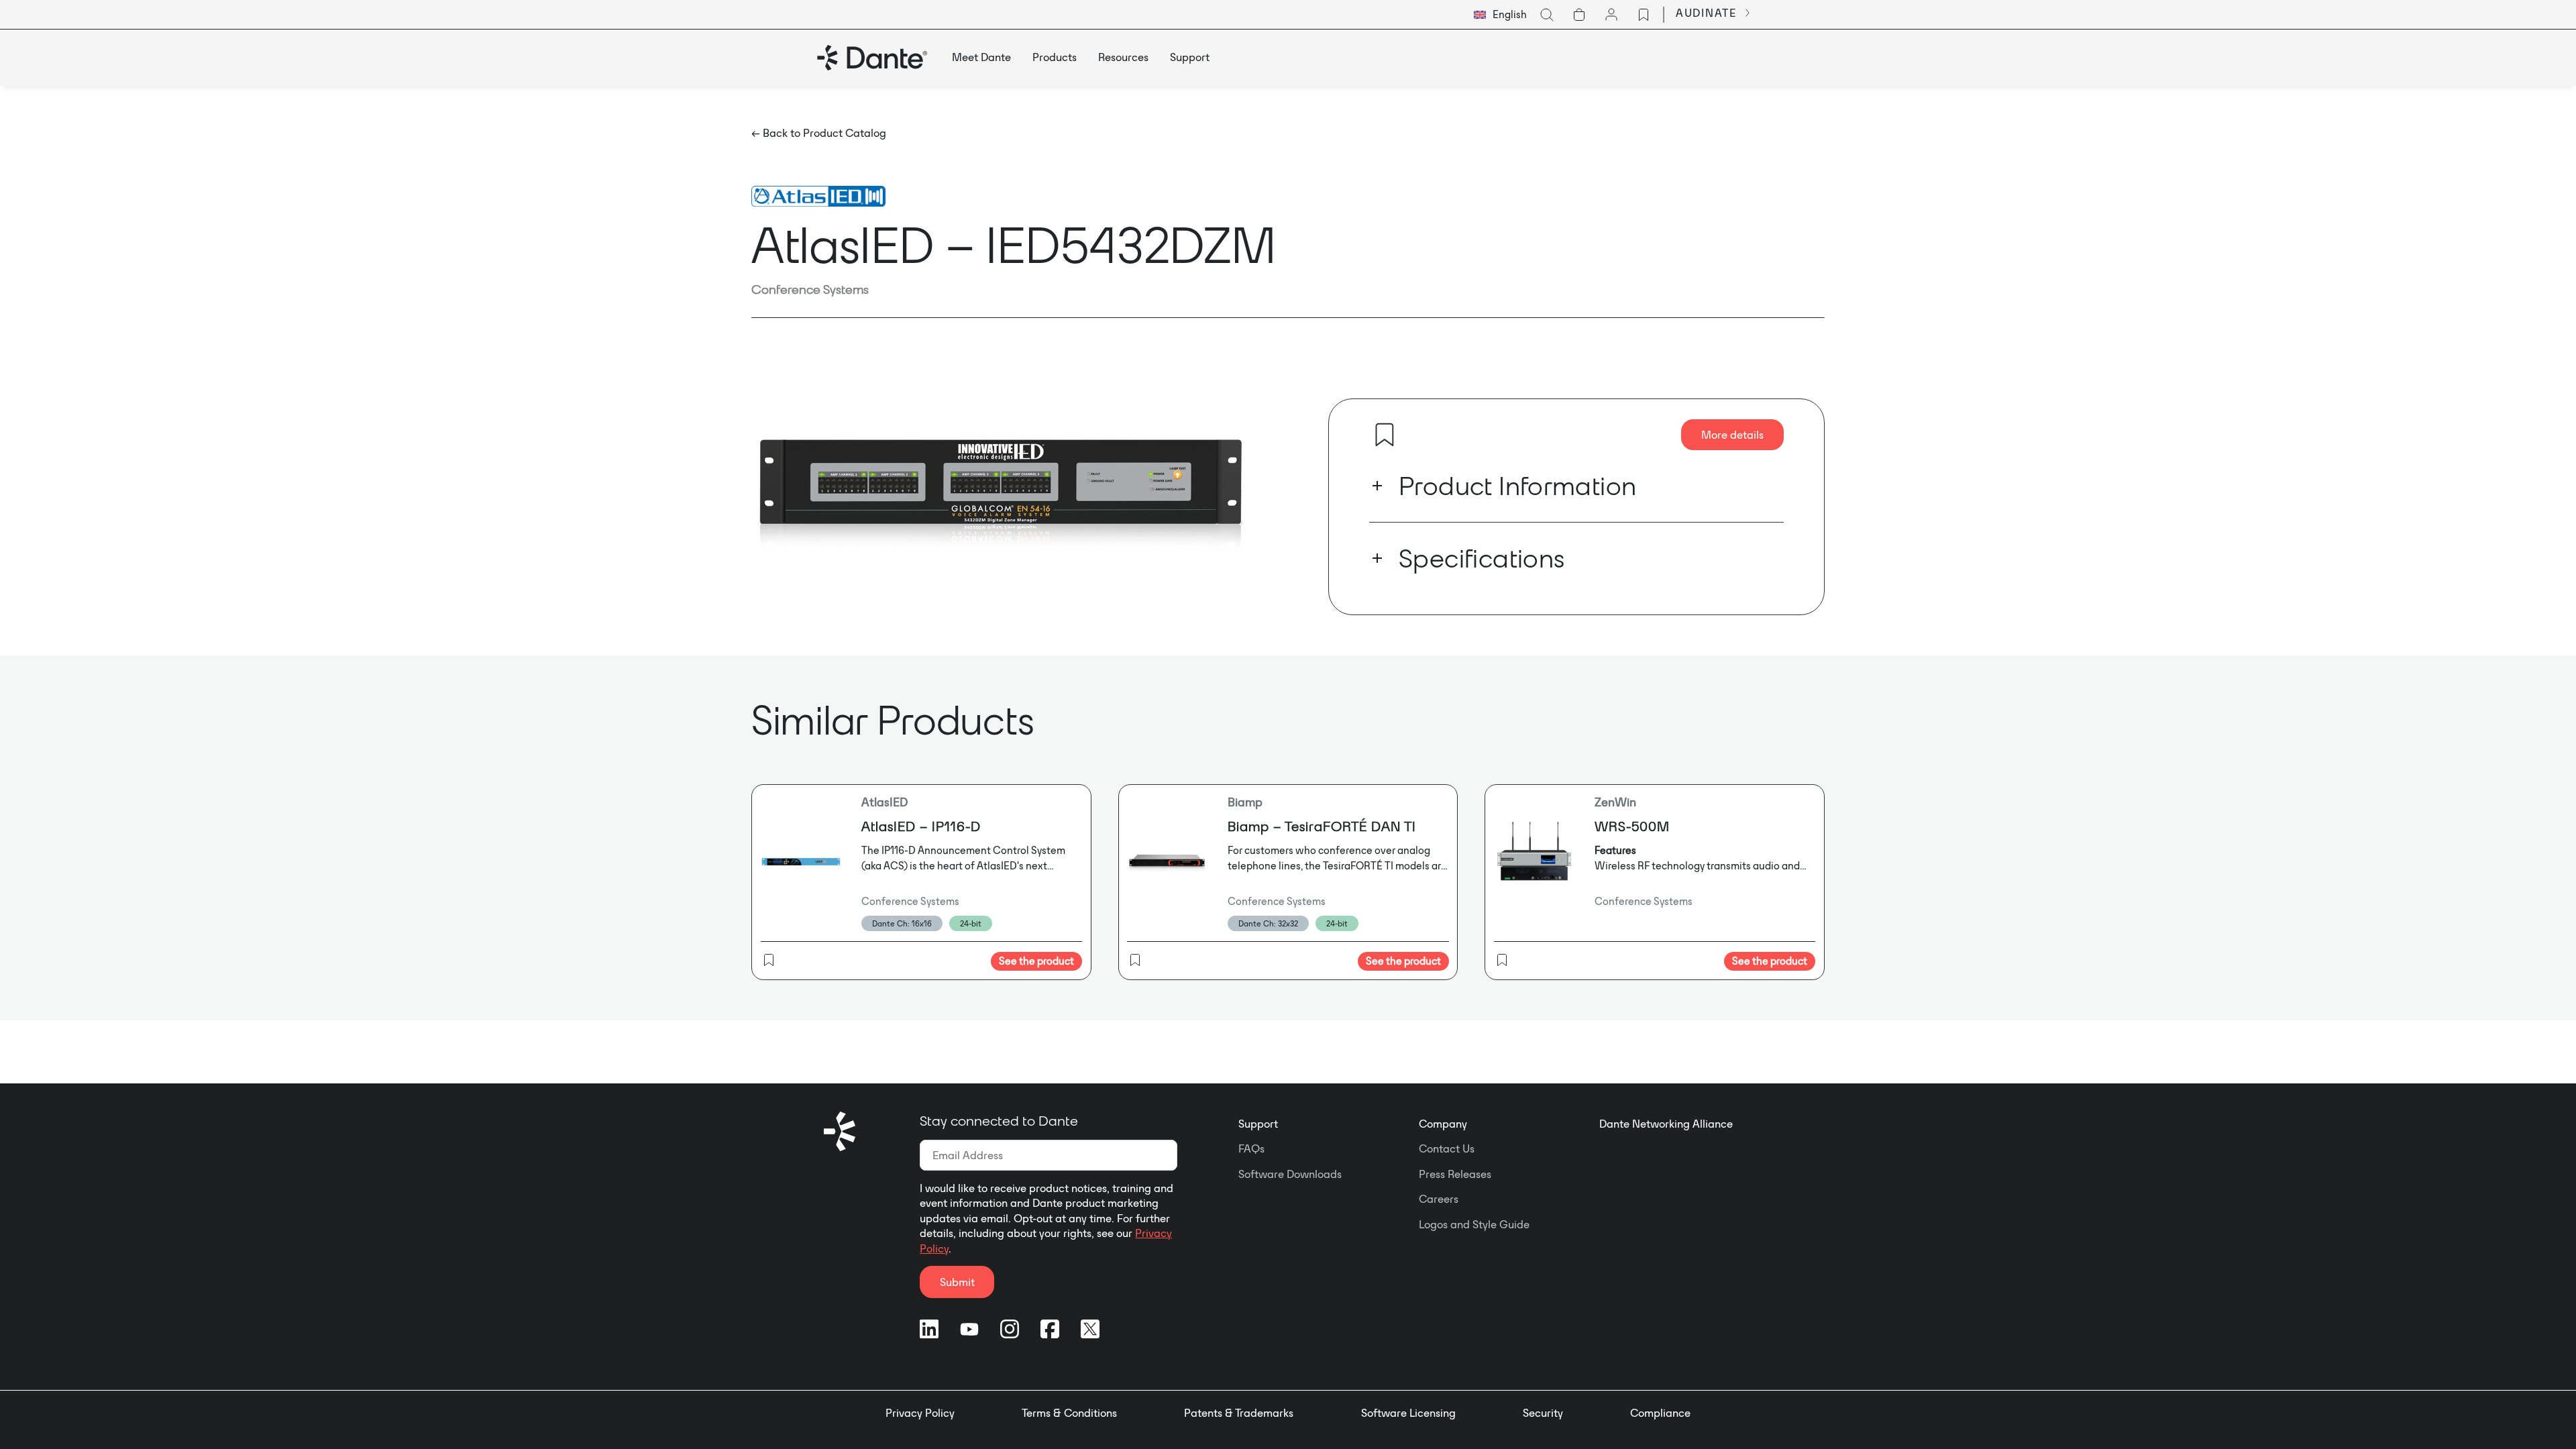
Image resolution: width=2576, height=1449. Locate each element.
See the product (1036, 961)
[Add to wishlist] (1385, 435)
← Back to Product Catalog (819, 133)
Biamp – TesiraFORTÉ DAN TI (1322, 826)
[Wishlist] (1644, 15)
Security (1543, 1413)
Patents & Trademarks (1239, 1413)
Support (1258, 1124)
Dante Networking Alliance (1666, 1124)
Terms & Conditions (1069, 1413)
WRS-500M (1632, 826)
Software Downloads (1290, 1174)
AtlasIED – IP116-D (921, 826)
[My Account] (1611, 15)
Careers (1439, 1199)
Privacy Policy (920, 1413)
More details (1732, 435)
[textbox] (1500, 15)
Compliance (1660, 1413)
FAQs (1251, 1148)
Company (1443, 1124)
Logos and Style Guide (1474, 1224)
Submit (957, 1282)
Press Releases (1455, 1174)
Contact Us (1447, 1148)
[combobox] (1500, 15)
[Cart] (1579, 15)
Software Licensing (1408, 1413)
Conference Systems (810, 289)
